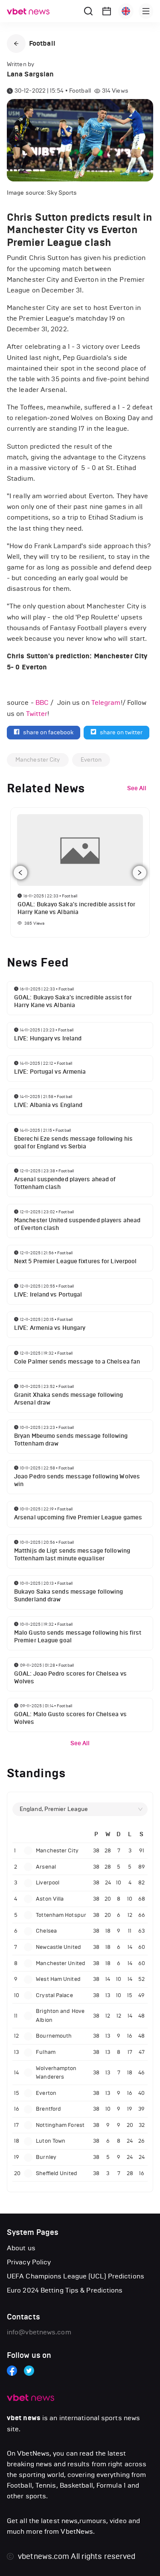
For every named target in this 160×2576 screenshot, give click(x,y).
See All (80, 1743)
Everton (91, 760)
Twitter (37, 714)
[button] (16, 44)
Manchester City (38, 760)
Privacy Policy (29, 2262)
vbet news (24, 2418)
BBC (42, 702)
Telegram (106, 702)
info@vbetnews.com (39, 2332)
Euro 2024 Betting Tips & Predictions (65, 2290)
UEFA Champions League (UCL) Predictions (76, 2276)
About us (21, 2248)
